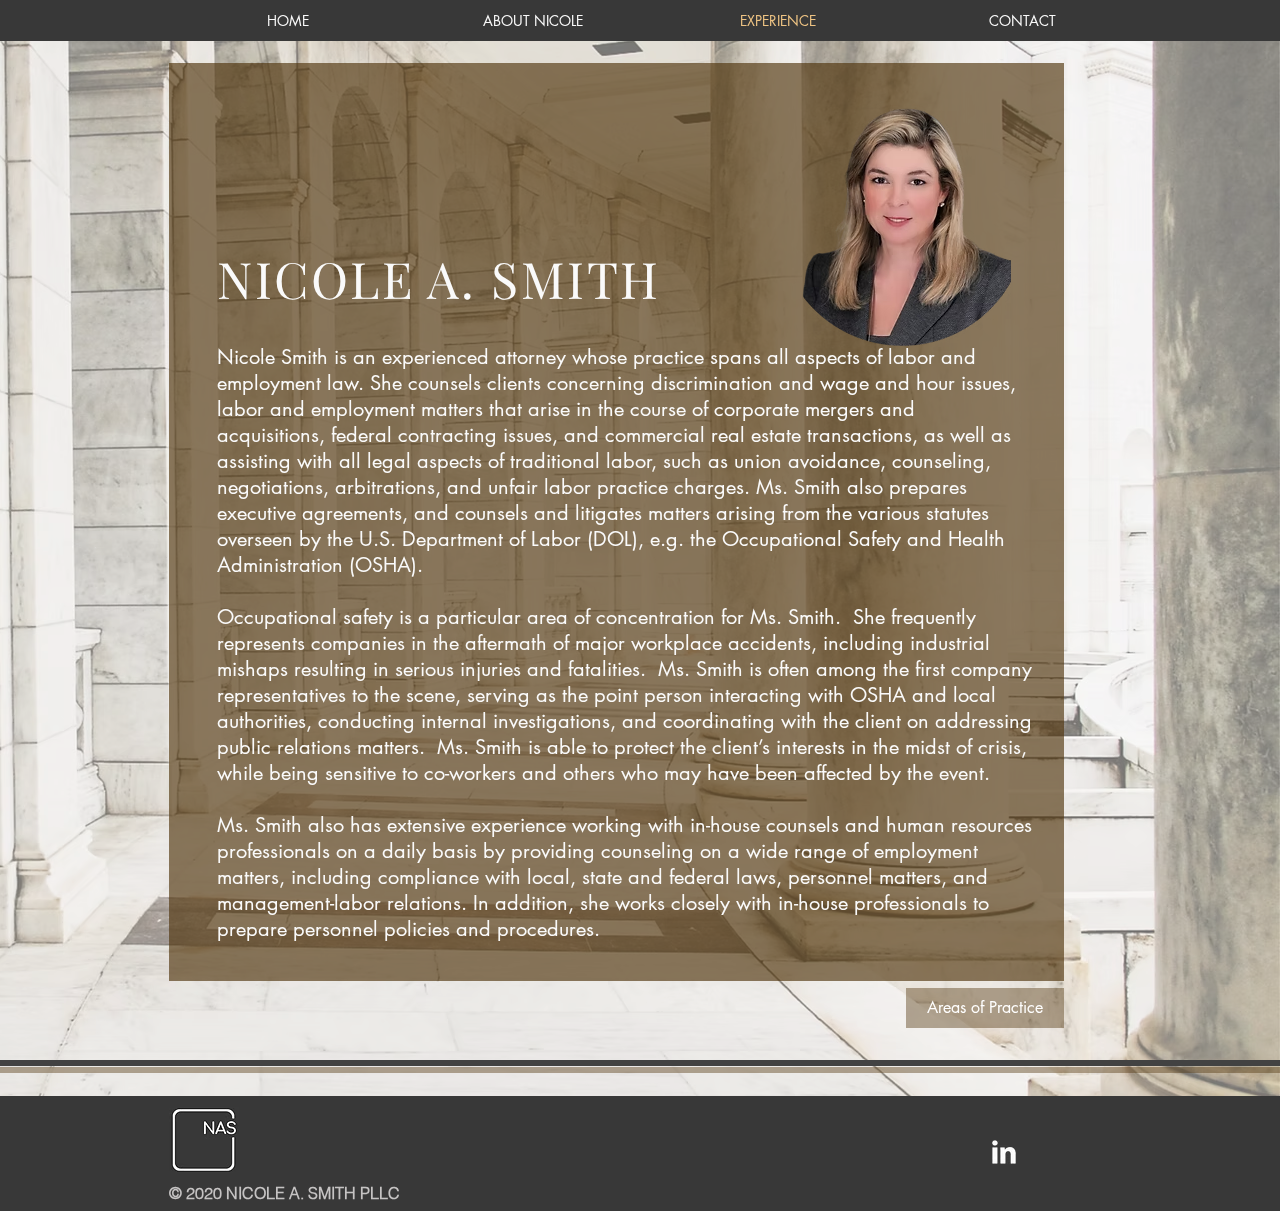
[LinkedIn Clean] (1004, 1152)
